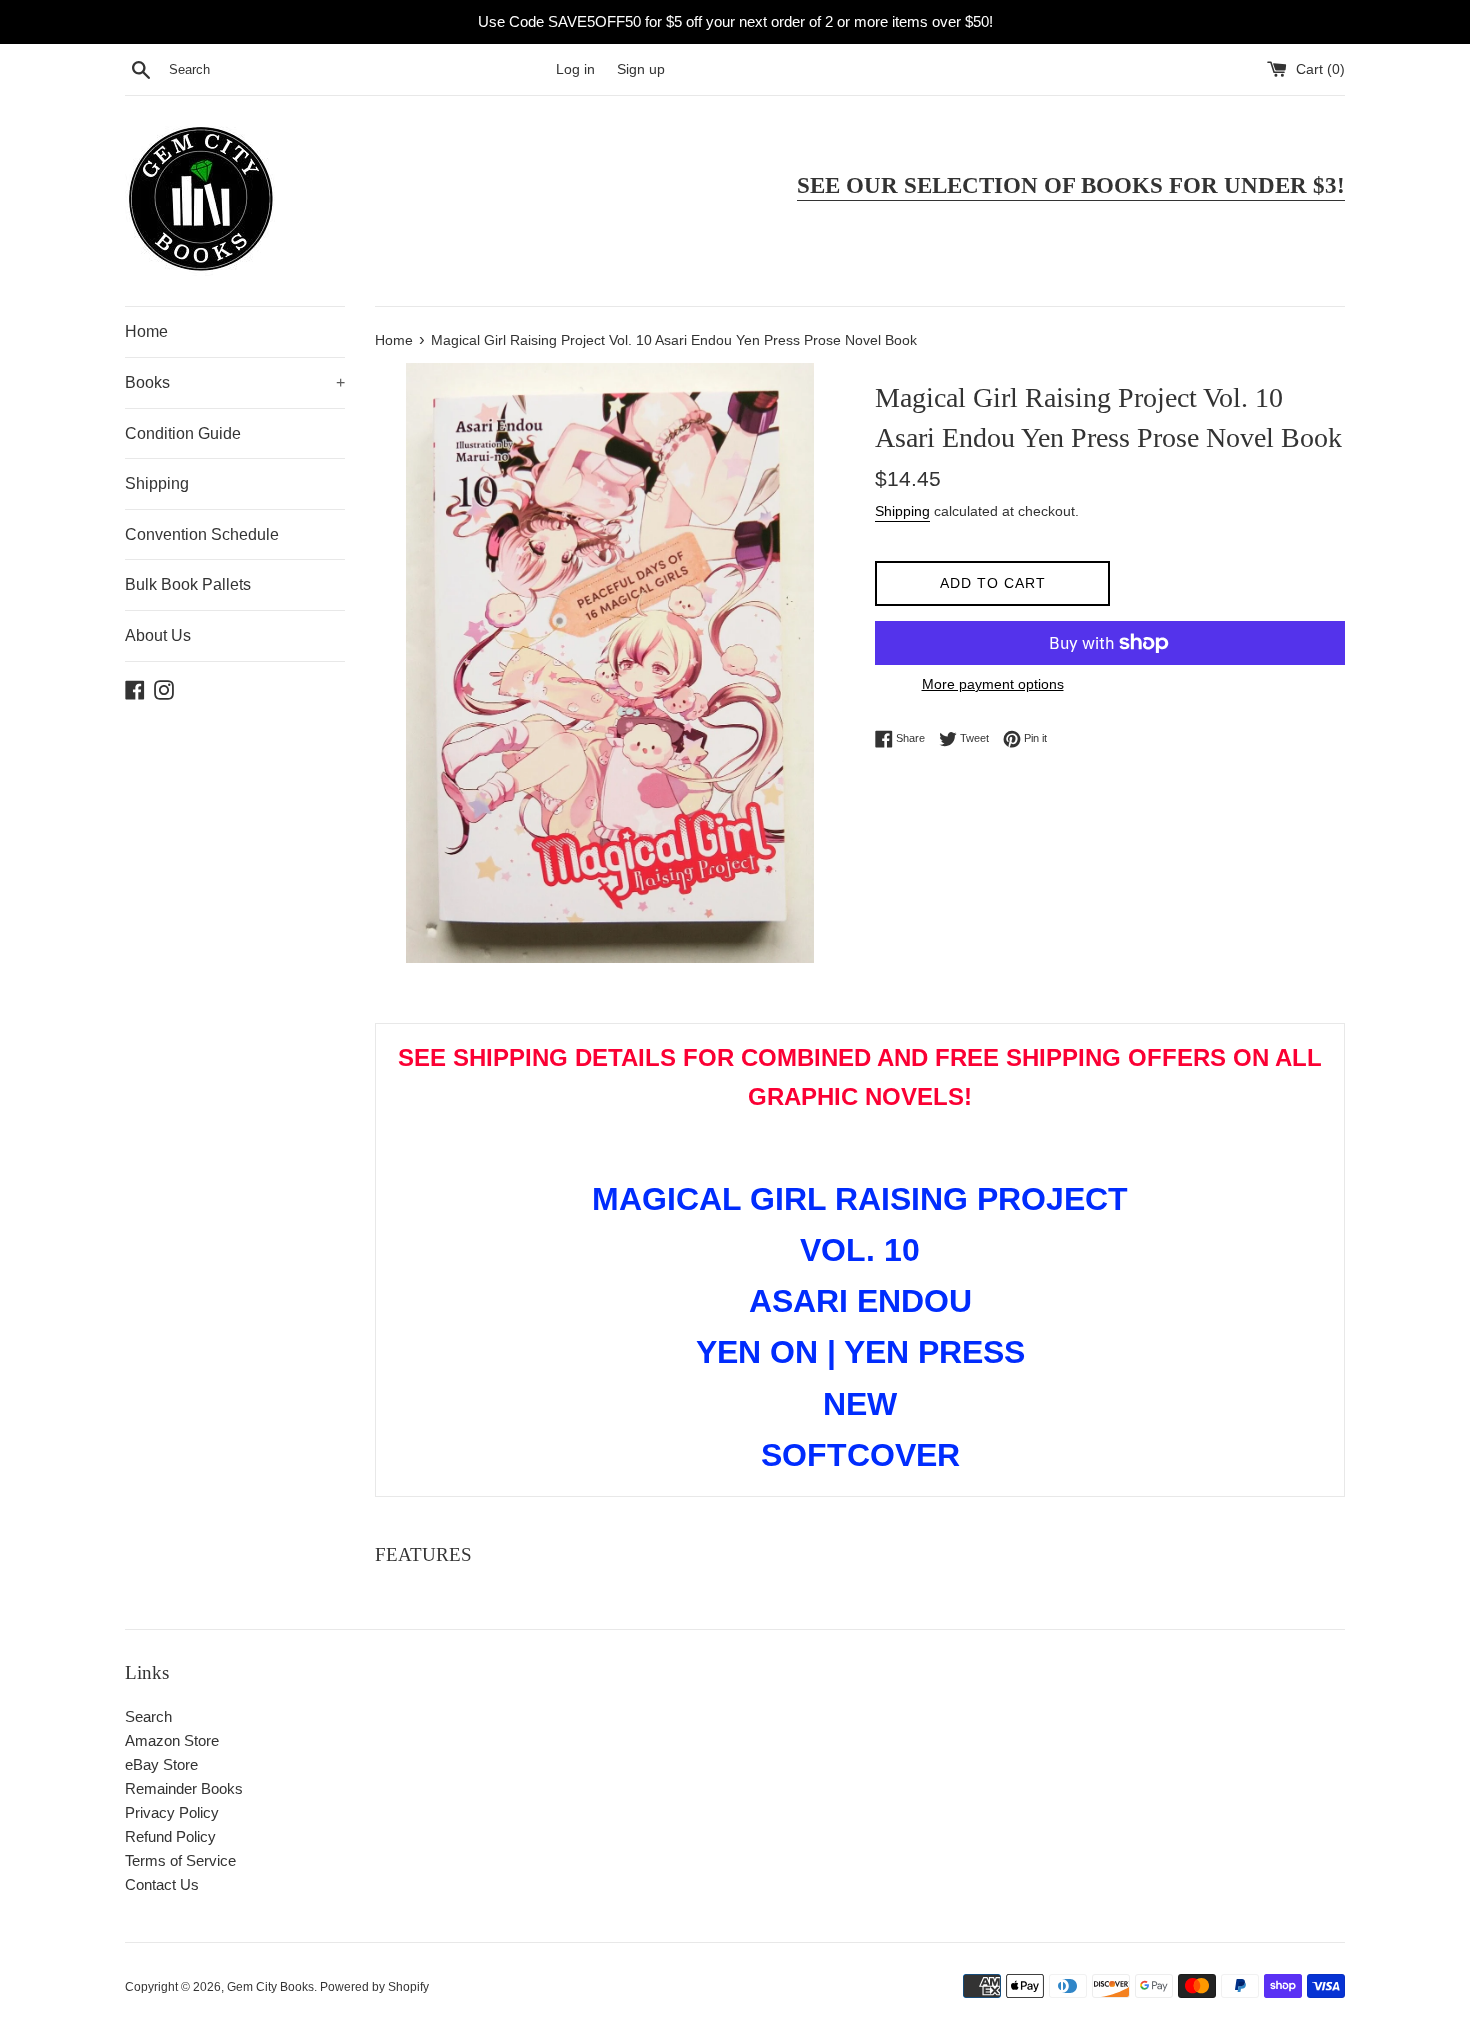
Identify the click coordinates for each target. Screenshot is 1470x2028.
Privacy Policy (172, 1812)
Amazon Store (172, 1740)
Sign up (641, 69)
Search (148, 1716)
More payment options (993, 684)
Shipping (157, 483)
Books (235, 382)
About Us (158, 635)
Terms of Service (180, 1860)
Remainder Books (184, 1788)
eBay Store (161, 1764)
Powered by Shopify (374, 1987)
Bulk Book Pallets (188, 584)
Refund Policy (170, 1836)
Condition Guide (183, 433)
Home (146, 331)
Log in (575, 69)
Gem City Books (270, 1987)
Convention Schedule (202, 534)
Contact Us (162, 1884)
